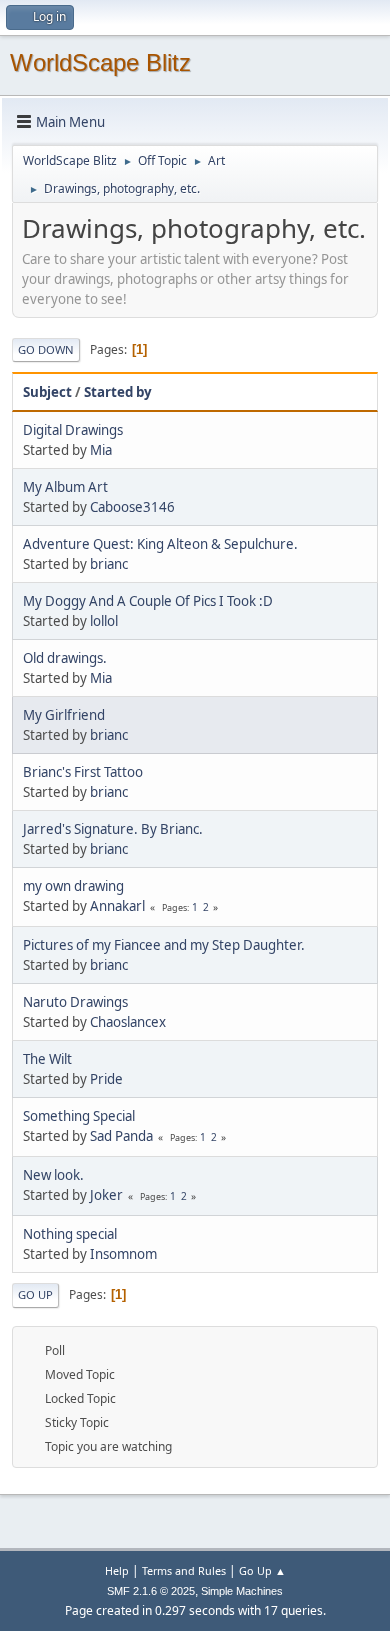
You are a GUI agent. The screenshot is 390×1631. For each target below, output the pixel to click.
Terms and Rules (184, 1570)
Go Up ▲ (262, 1570)
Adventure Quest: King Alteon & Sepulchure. (160, 544)
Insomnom (123, 1254)
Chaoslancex (128, 1022)
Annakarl (117, 906)
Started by (118, 392)
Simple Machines (242, 1591)
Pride (106, 1079)
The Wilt (47, 1059)
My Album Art (65, 487)
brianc (109, 564)
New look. (53, 1175)
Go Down (46, 349)
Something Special (79, 1116)
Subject (47, 392)
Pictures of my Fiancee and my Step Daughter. (164, 945)
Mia (101, 450)
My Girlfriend (64, 715)
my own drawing (73, 886)
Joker (106, 1195)
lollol (104, 621)
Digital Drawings (73, 430)
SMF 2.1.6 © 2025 (151, 1591)
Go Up (35, 1294)
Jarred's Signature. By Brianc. (113, 829)
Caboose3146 (132, 507)
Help (117, 1570)
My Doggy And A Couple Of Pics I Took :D (148, 601)
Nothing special (70, 1234)
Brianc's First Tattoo (83, 772)
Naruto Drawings (75, 1002)
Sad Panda (121, 1136)
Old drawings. (65, 658)
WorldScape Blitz (100, 62)
